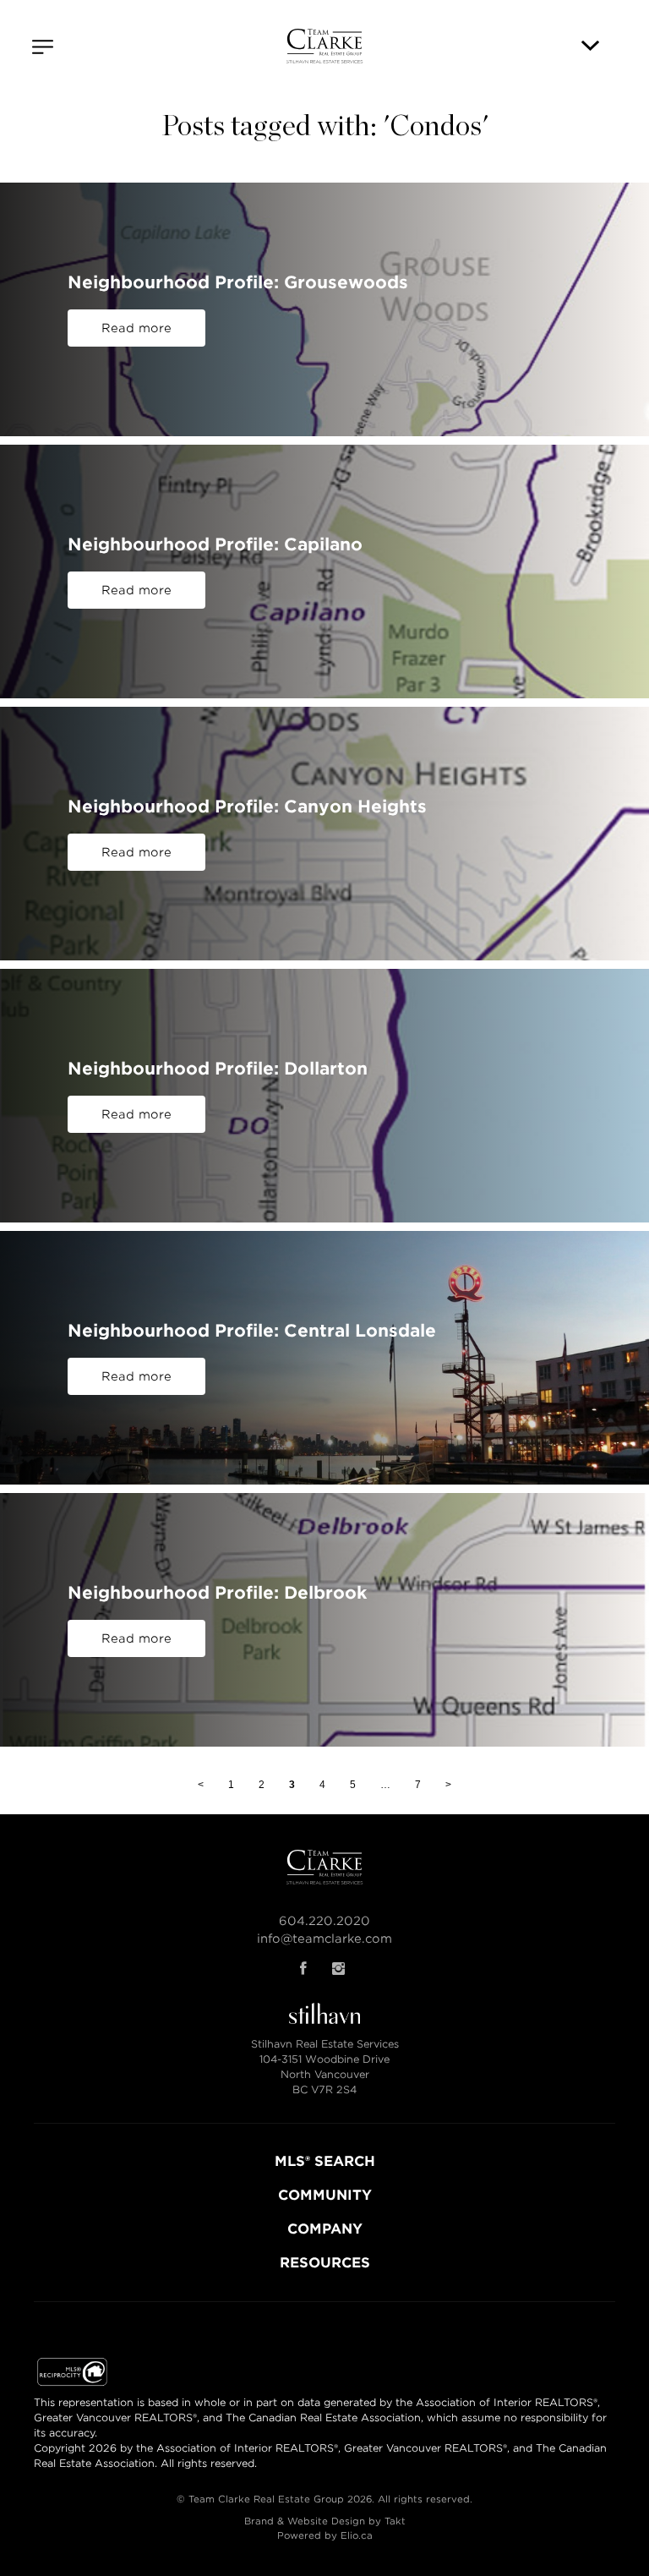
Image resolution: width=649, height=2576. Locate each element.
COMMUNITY (325, 2195)
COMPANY (325, 2229)
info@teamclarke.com (324, 1939)
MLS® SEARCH (325, 2161)
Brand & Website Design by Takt (325, 2521)
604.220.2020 (324, 1921)
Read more (136, 328)
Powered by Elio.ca (325, 2535)
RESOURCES (325, 2263)
